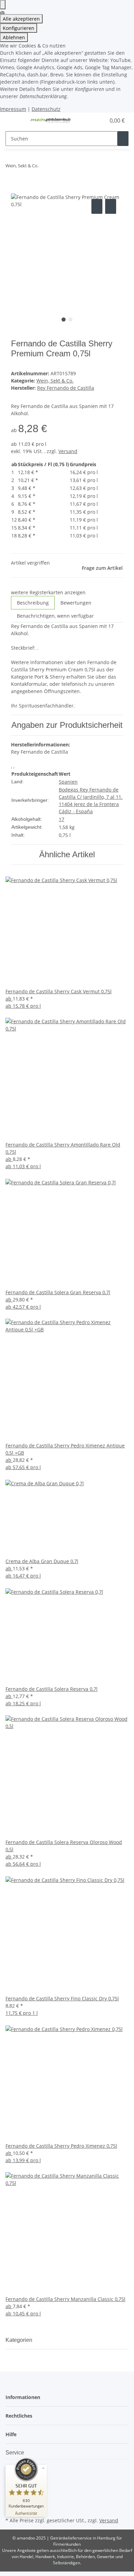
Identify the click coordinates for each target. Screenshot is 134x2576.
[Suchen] (123, 139)
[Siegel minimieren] (43, 2468)
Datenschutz (46, 109)
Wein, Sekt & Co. (55, 381)
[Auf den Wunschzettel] (111, 206)
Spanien (68, 782)
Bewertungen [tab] (76, 603)
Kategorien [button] (20, 2340)
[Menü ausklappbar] (14, 121)
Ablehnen (14, 37)
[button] (93, 121)
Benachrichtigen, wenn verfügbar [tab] (55, 616)
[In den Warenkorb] (16, 190)
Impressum (13, 109)
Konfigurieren (19, 28)
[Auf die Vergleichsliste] (97, 206)
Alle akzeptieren (21, 19)
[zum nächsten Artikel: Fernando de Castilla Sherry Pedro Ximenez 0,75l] (56, 167)
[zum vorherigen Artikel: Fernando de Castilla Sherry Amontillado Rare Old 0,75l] (44, 167)
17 (62, 819)
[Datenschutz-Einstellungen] (3, 5)
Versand (68, 451)
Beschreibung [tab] (33, 603)
